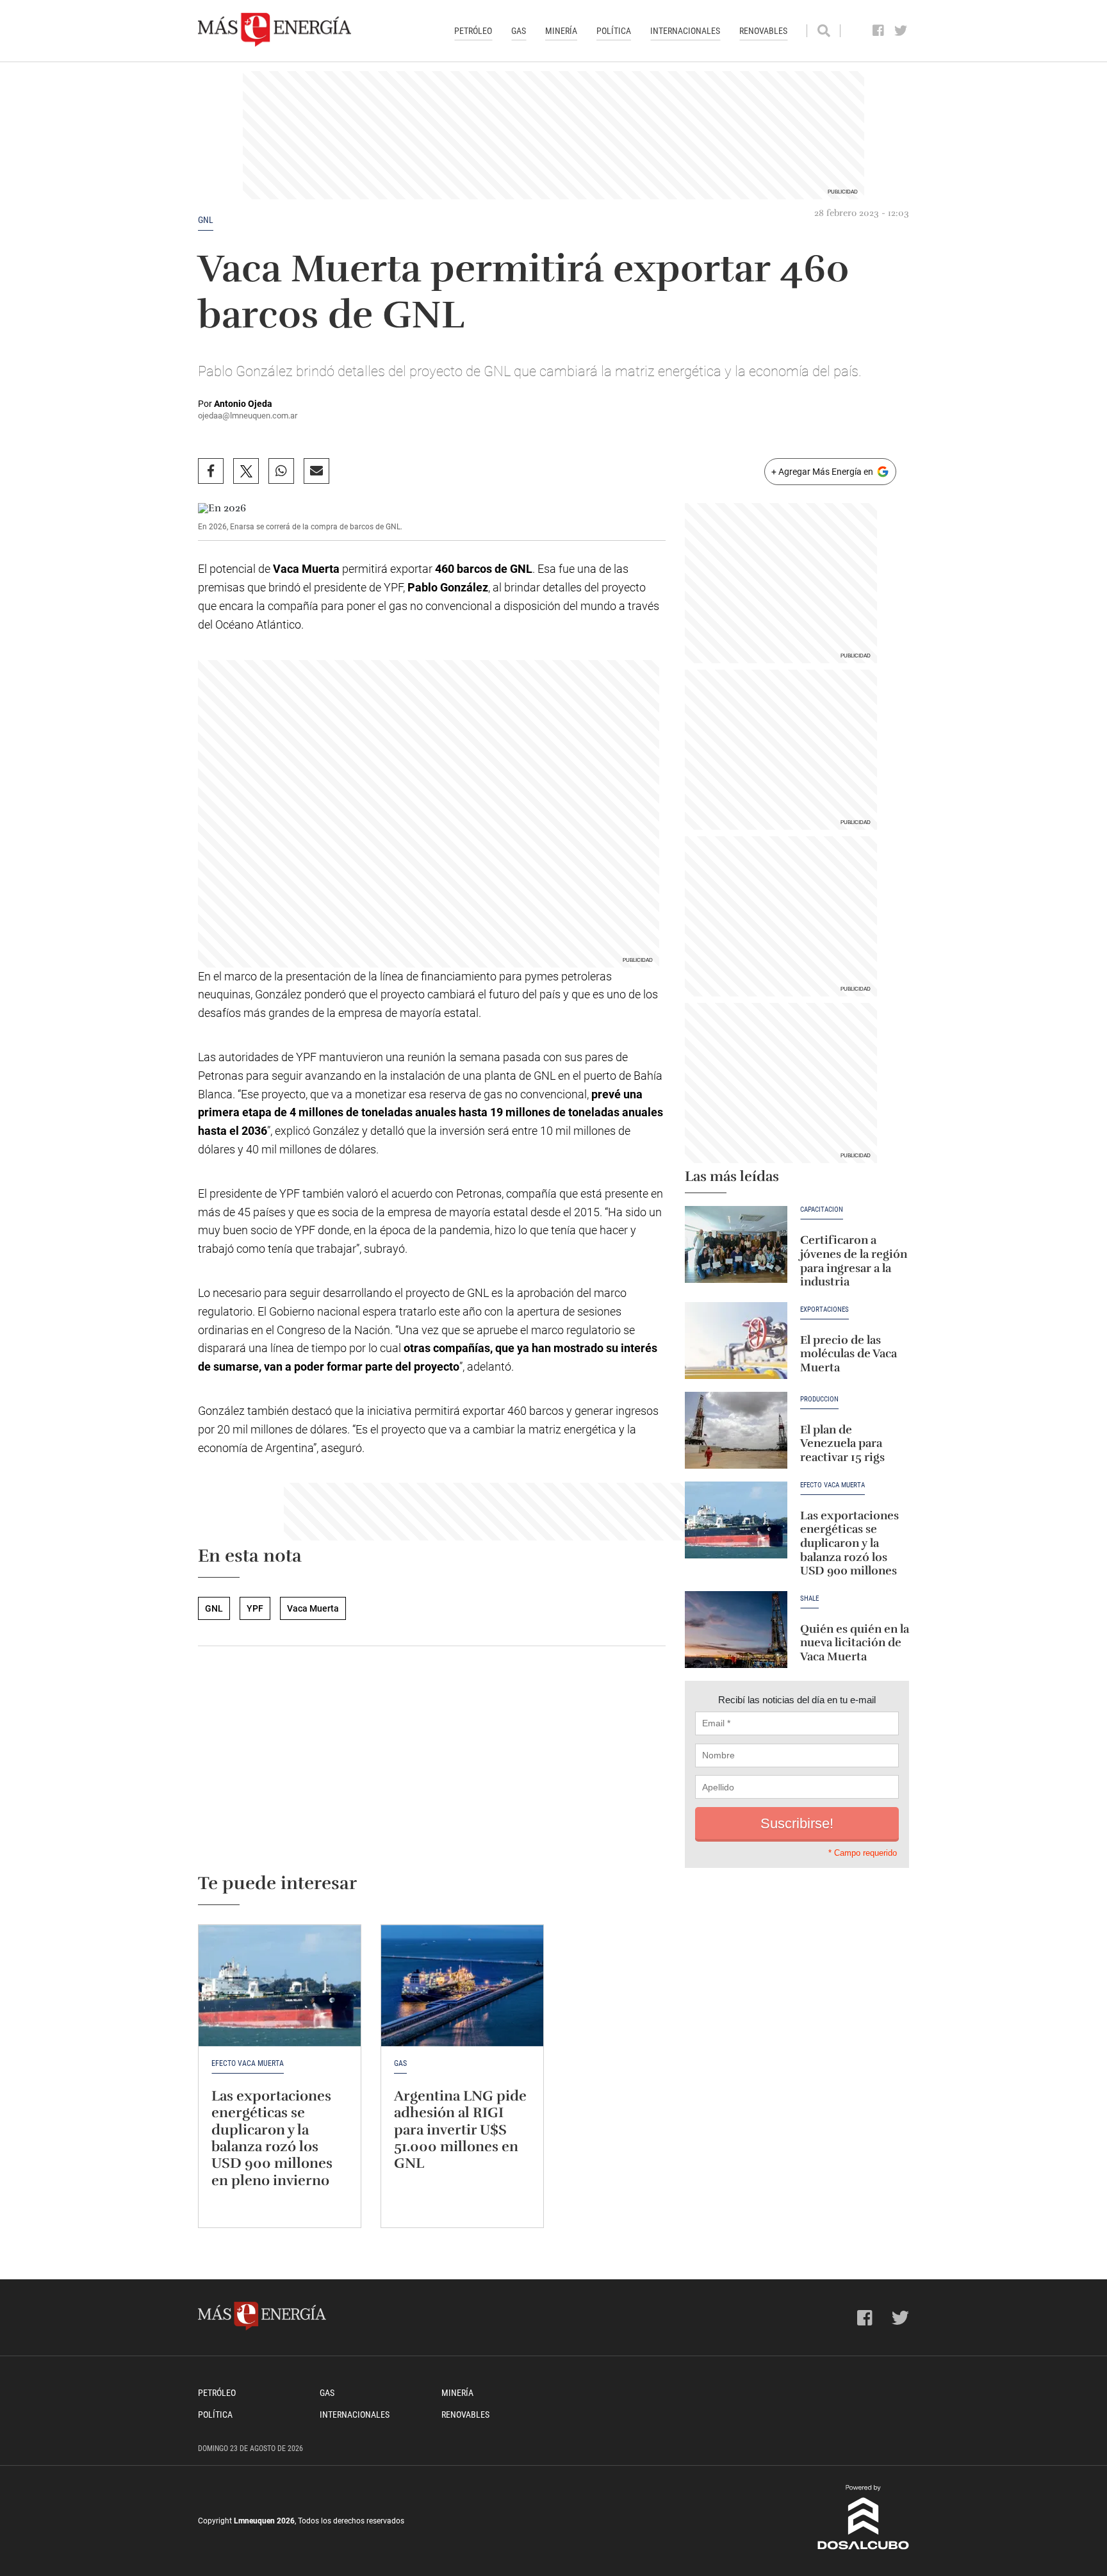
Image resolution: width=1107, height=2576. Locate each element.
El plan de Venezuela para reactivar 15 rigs (842, 1443)
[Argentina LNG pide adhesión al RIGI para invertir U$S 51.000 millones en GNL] (462, 1986)
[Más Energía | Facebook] (879, 31)
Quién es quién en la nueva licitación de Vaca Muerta (855, 1643)
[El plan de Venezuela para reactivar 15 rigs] (736, 1430)
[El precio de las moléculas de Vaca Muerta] (736, 1341)
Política (614, 31)
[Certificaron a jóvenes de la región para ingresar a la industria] (736, 1244)
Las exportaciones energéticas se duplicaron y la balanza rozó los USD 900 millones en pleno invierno (272, 2138)
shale (809, 1599)
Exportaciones (824, 1310)
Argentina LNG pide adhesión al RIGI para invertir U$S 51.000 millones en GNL (460, 2130)
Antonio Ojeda (243, 404)
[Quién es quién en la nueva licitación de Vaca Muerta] (736, 1630)
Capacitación (822, 1210)
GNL (206, 220)
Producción (819, 1399)
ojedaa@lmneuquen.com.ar (248, 416)
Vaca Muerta (313, 1608)
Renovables (763, 31)
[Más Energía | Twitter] (901, 31)
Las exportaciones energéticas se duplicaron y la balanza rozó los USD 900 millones (849, 1543)
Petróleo (473, 31)
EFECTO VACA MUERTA (832, 1485)
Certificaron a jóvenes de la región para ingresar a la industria (854, 1261)
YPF (255, 1608)
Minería (561, 31)
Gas (519, 31)
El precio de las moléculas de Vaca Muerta (849, 1354)
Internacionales (685, 31)
